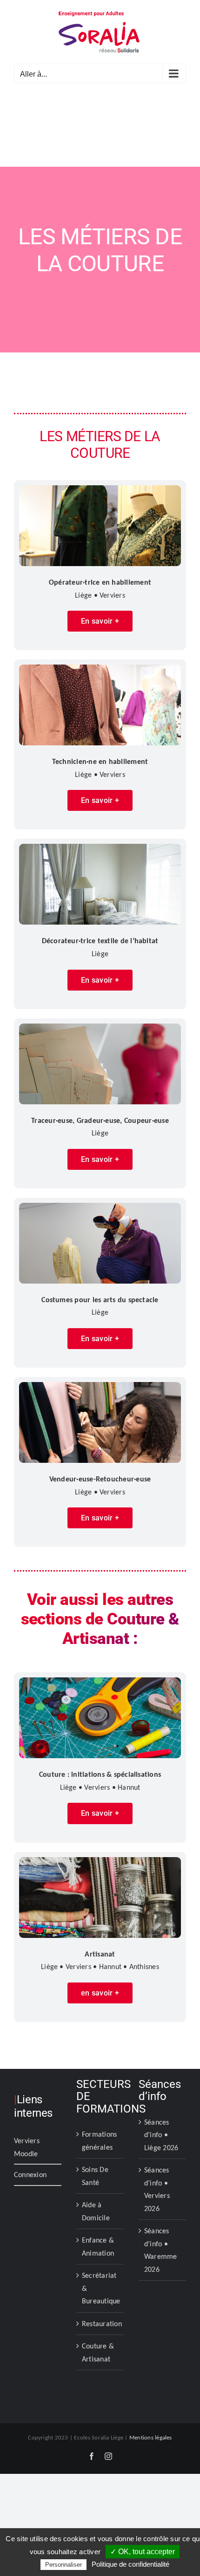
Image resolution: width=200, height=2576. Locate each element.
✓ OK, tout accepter (143, 2552)
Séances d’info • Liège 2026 (161, 2135)
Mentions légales (151, 2437)
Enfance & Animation (98, 2247)
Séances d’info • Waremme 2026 (161, 2250)
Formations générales (99, 2141)
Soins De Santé (95, 2176)
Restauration (100, 2324)
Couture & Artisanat (98, 2352)
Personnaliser (63, 2565)
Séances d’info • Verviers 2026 (157, 2189)
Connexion (30, 2175)
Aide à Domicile (96, 2211)
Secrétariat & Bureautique (100, 2288)
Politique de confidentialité (130, 2564)
